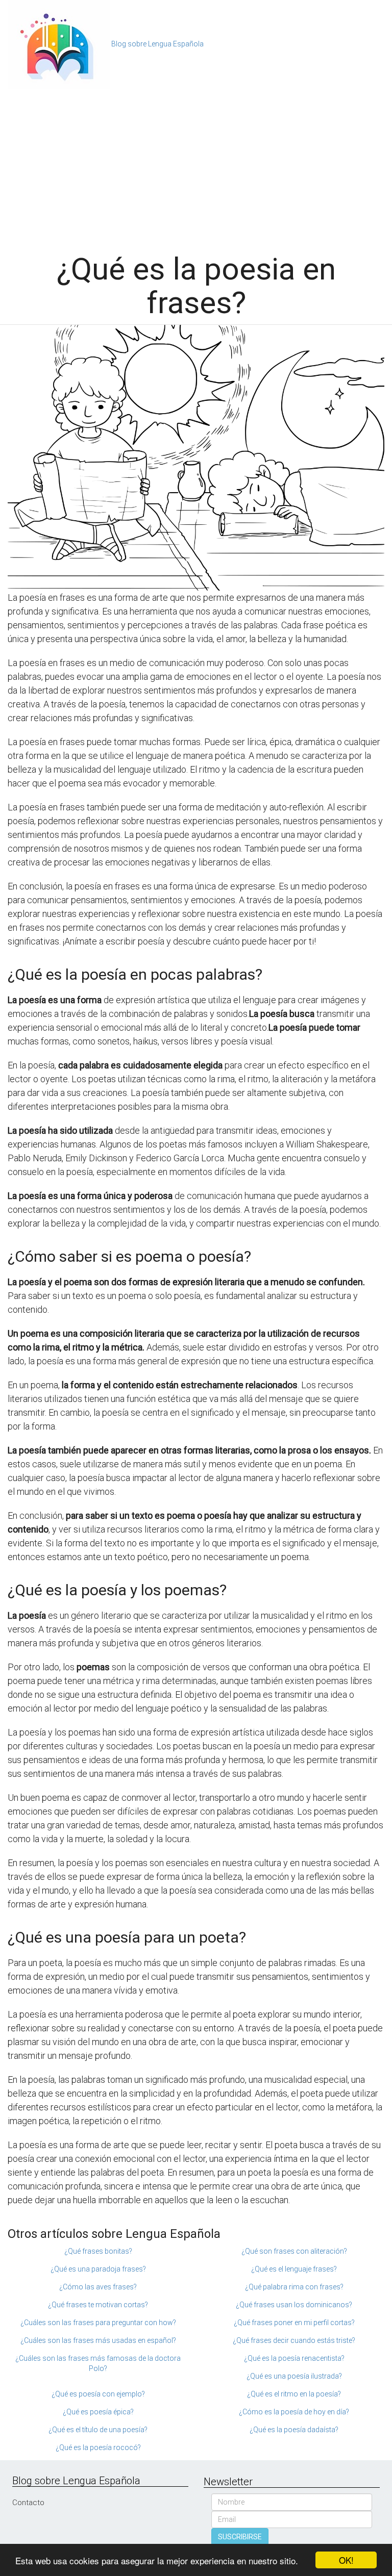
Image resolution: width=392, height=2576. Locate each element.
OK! (346, 2560)
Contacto (28, 2503)
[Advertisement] (196, 166)
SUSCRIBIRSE (240, 2537)
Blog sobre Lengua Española (157, 44)
